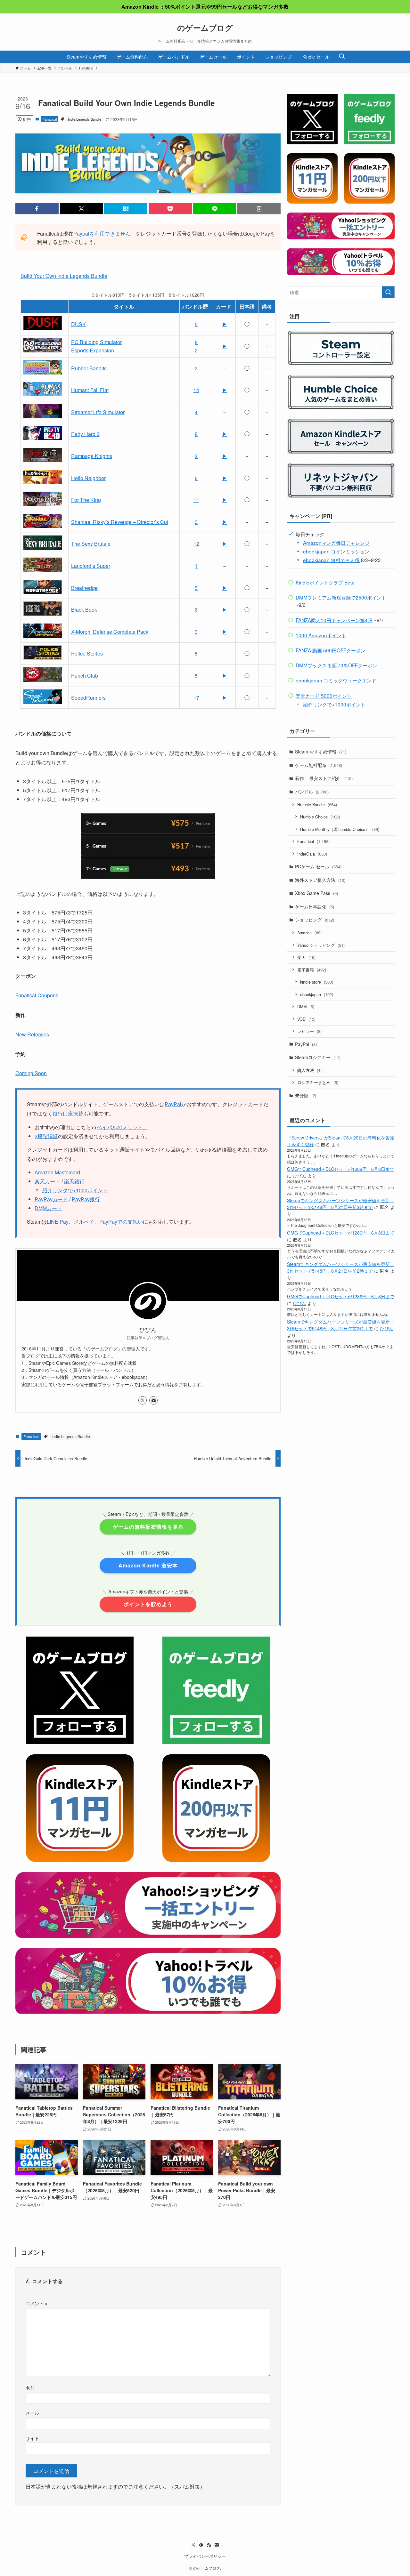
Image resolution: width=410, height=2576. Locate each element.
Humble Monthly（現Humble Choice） (340, 829)
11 (196, 500)
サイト (32, 2438)
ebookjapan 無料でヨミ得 (331, 560)
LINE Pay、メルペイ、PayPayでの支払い (95, 1222)
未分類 (306, 1095)
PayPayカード (51, 1199)
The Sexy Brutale (91, 544)
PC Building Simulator (96, 342)
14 (196, 390)
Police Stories (87, 653)
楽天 (306, 957)
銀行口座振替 (68, 1113)
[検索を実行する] (388, 292)
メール (32, 2413)
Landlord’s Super (91, 566)
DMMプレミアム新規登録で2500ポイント (341, 597)
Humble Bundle (317, 805)
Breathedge (84, 588)
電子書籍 (312, 970)
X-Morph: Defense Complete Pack (110, 632)
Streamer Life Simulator (98, 412)
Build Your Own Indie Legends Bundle (64, 276)
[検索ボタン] (342, 57)
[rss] (209, 2545)
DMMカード (48, 1208)
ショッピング (315, 920)
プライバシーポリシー (205, 2556)
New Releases (32, 1034)
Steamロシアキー (318, 1057)
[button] (37, 209)
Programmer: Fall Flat (90, 390)
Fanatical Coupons (37, 995)
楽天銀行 (74, 1181)
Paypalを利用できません (102, 233)
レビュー (309, 1031)
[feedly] (201, 2545)
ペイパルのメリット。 (122, 1127)
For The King (86, 500)
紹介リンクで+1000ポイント (75, 1190)
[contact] (153, 1400)
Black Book (84, 610)
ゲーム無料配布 (319, 765)
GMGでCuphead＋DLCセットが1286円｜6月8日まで (341, 1169)
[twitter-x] (143, 1400)
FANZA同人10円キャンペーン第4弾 (334, 620)
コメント (37, 2303)
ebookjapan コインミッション (336, 551)
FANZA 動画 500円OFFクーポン (331, 650)
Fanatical (50, 119)
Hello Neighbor (88, 478)
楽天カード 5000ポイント (324, 696)
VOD (306, 1019)
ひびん (299, 1176)
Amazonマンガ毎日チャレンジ (336, 543)
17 (196, 698)
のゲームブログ (205, 28)
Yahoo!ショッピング (321, 945)
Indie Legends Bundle (85, 119)
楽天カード (47, 1181)
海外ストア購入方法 (320, 880)
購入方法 (309, 1070)
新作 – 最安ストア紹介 (324, 778)
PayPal (173, 1104)
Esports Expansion (93, 350)
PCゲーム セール (318, 866)
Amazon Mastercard (57, 1172)
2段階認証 (46, 1136)
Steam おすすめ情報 (321, 752)
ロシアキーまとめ (318, 1082)
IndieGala (312, 854)
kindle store (317, 982)
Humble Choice (320, 817)
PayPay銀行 (86, 1199)
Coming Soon (31, 1073)
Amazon (309, 933)
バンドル (312, 792)
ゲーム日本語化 (315, 906)
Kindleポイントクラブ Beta (325, 582)
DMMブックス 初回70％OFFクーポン (336, 665)
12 (196, 544)
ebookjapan (317, 994)
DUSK (78, 324)
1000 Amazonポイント (321, 635)
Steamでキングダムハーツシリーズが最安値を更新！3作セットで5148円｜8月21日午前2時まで (341, 1204)
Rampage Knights (92, 456)
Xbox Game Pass (316, 893)
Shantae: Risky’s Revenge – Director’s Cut (120, 522)
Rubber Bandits (89, 368)
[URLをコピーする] (259, 209)
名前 (30, 2388)
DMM (306, 1006)
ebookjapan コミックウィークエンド (336, 680)
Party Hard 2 (85, 434)
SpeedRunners (88, 698)
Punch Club (85, 676)
